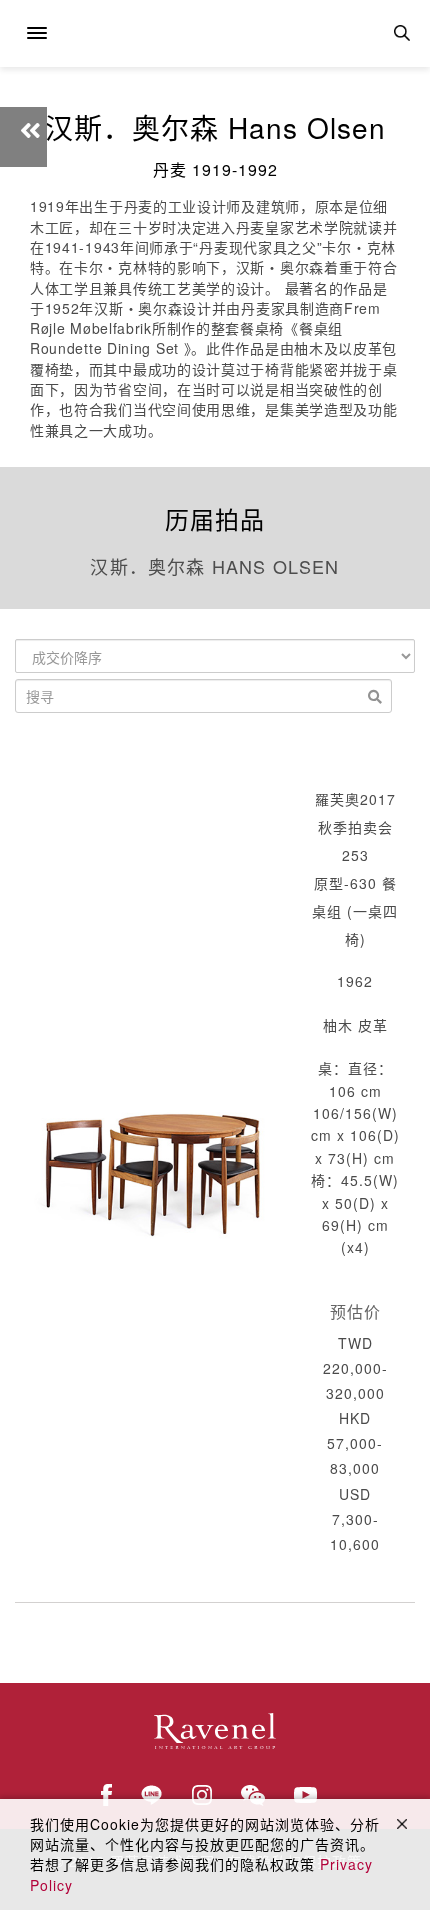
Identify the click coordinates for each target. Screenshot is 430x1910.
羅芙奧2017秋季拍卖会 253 (355, 827)
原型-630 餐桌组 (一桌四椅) (355, 911)
